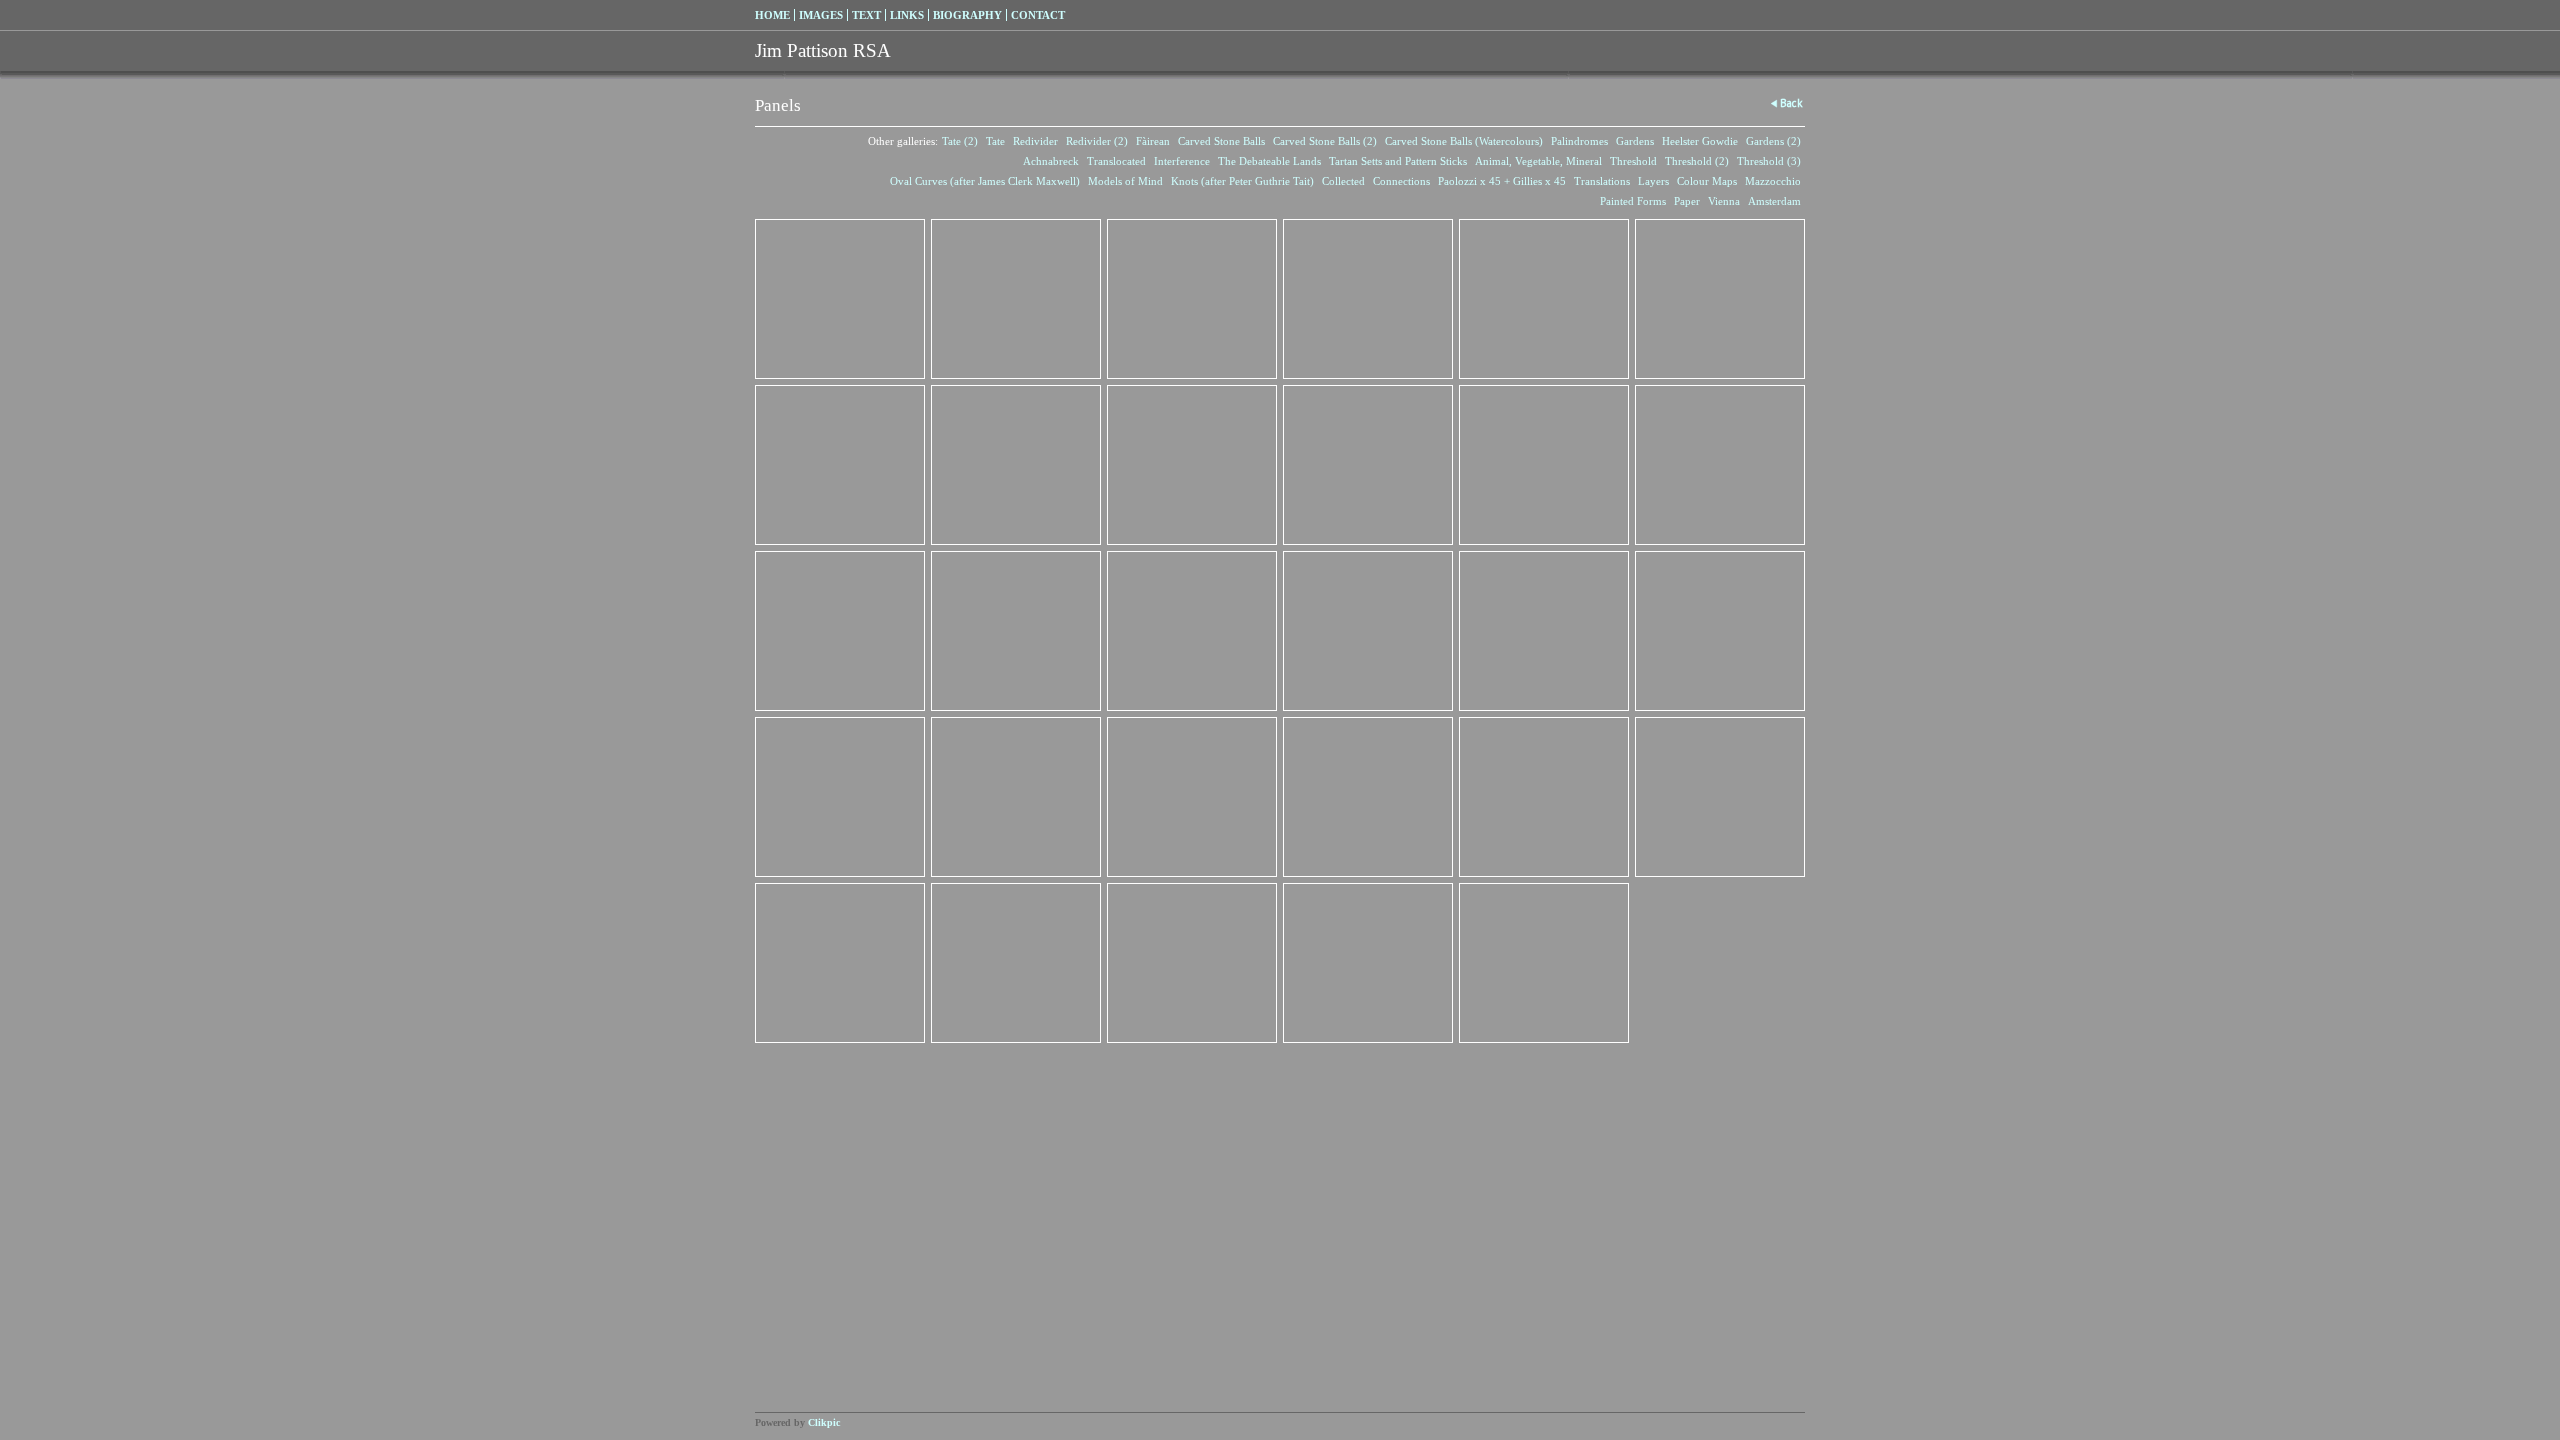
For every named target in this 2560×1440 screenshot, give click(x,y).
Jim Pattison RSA (823, 50)
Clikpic (824, 1422)
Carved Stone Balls (1221, 141)
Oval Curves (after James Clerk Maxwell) (985, 181)
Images (821, 15)
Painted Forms (1633, 201)
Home (772, 15)
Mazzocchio (1773, 181)
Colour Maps (1707, 181)
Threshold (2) (1697, 161)
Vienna (1724, 201)
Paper (1687, 201)
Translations (1602, 181)
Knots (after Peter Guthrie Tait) (1242, 181)
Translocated (1116, 161)
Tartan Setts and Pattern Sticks (1398, 161)
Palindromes (1579, 141)
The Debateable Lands (1269, 161)
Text (866, 15)
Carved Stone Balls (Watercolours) (1464, 141)
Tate (995, 141)
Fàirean (1153, 141)
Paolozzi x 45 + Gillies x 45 (1502, 181)
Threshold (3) (1769, 161)
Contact (1038, 15)
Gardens (1635, 141)
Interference (1182, 161)
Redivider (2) (1097, 141)
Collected (1343, 181)
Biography (967, 15)
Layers (1653, 181)
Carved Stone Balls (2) (1325, 141)
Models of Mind (1125, 181)
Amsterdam (1774, 201)
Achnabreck (1051, 161)
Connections (1401, 181)
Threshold (1633, 161)
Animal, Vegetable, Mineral (1538, 161)
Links (907, 15)
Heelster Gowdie (1700, 141)
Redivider (1035, 141)
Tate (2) (960, 141)
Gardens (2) (1773, 141)
